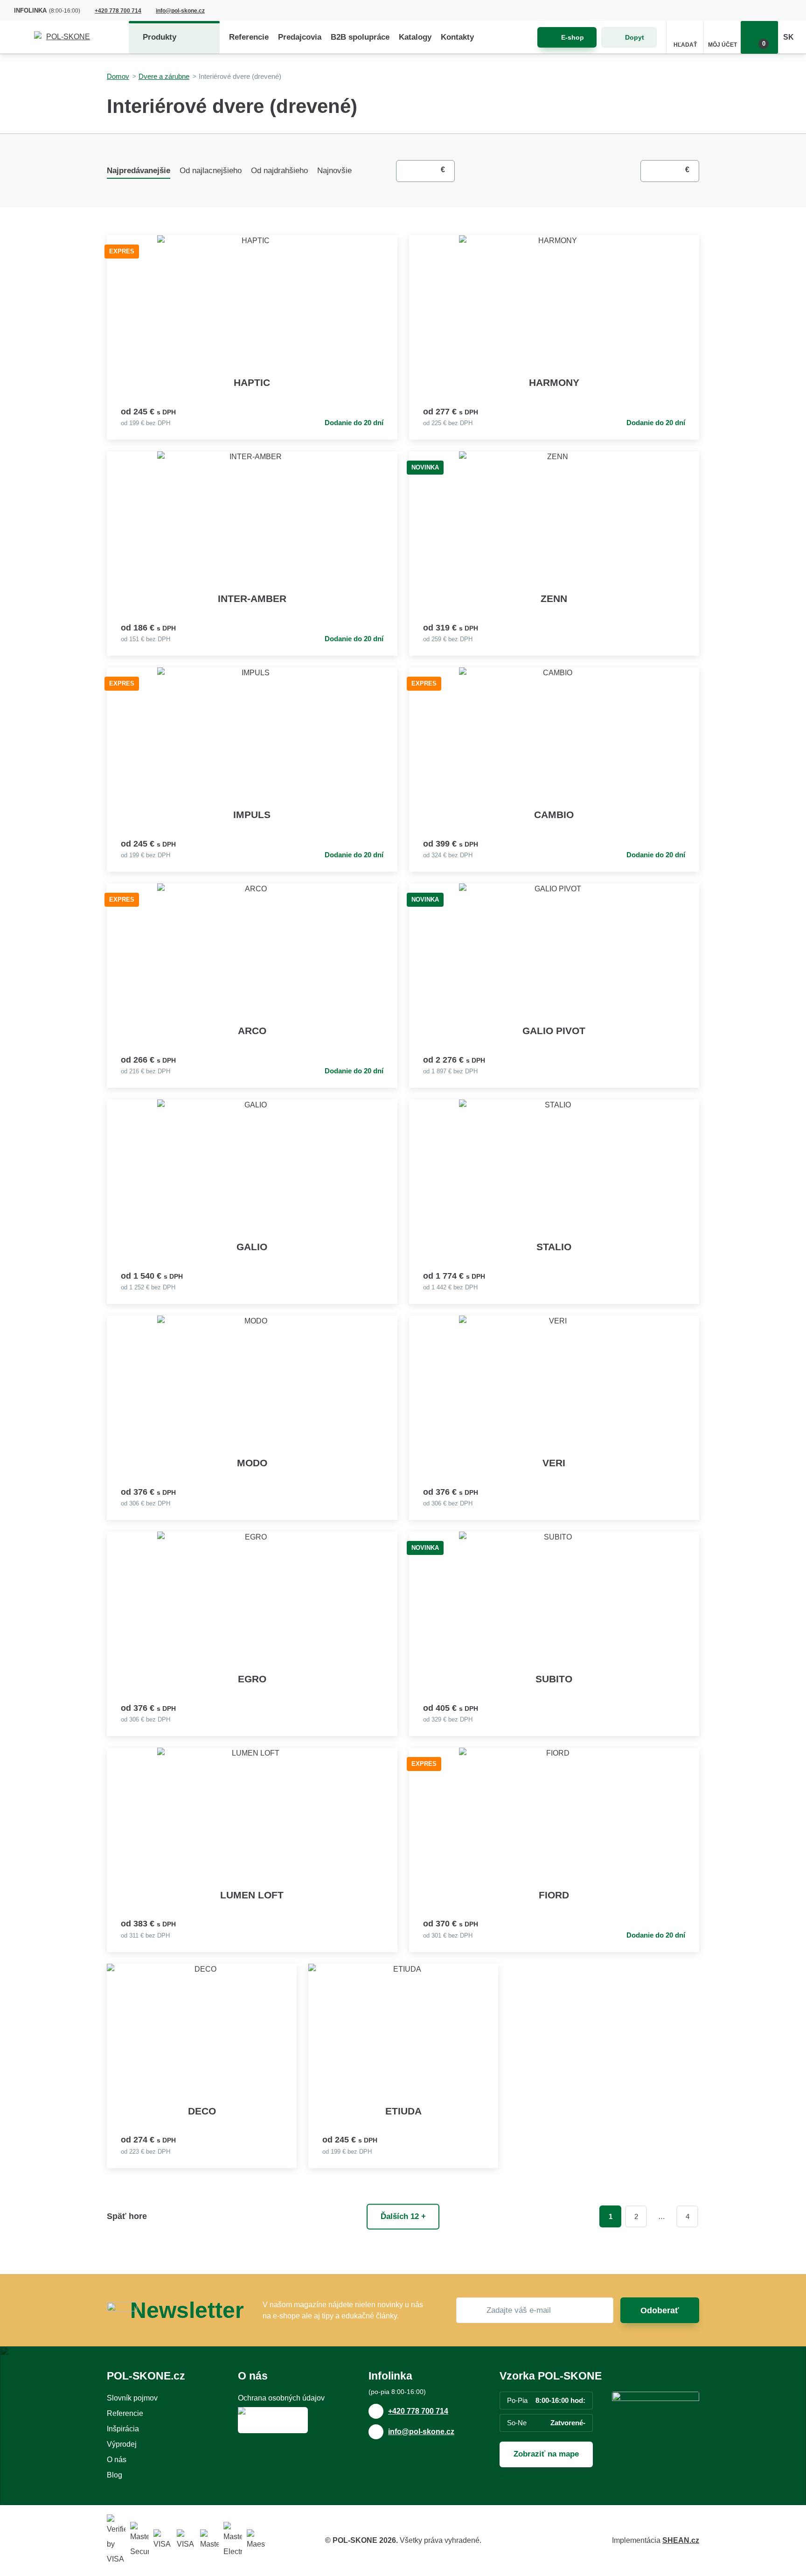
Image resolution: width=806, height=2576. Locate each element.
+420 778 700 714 (118, 11)
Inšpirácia (123, 2429)
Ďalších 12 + (403, 2216)
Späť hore (127, 2216)
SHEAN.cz (681, 2540)
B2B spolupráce (360, 37)
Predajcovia (300, 37)
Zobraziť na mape (546, 2454)
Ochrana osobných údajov (281, 2398)
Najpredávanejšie (139, 171)
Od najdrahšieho (279, 171)
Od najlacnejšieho (211, 171)
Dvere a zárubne (164, 76)
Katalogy (415, 37)
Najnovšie (334, 171)
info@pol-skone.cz (180, 11)
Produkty (160, 37)
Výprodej (122, 2444)
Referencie (249, 37)
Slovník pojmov (132, 2398)
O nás (117, 2460)
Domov (118, 76)
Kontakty (457, 37)
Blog (115, 2475)
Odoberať (660, 2310)
